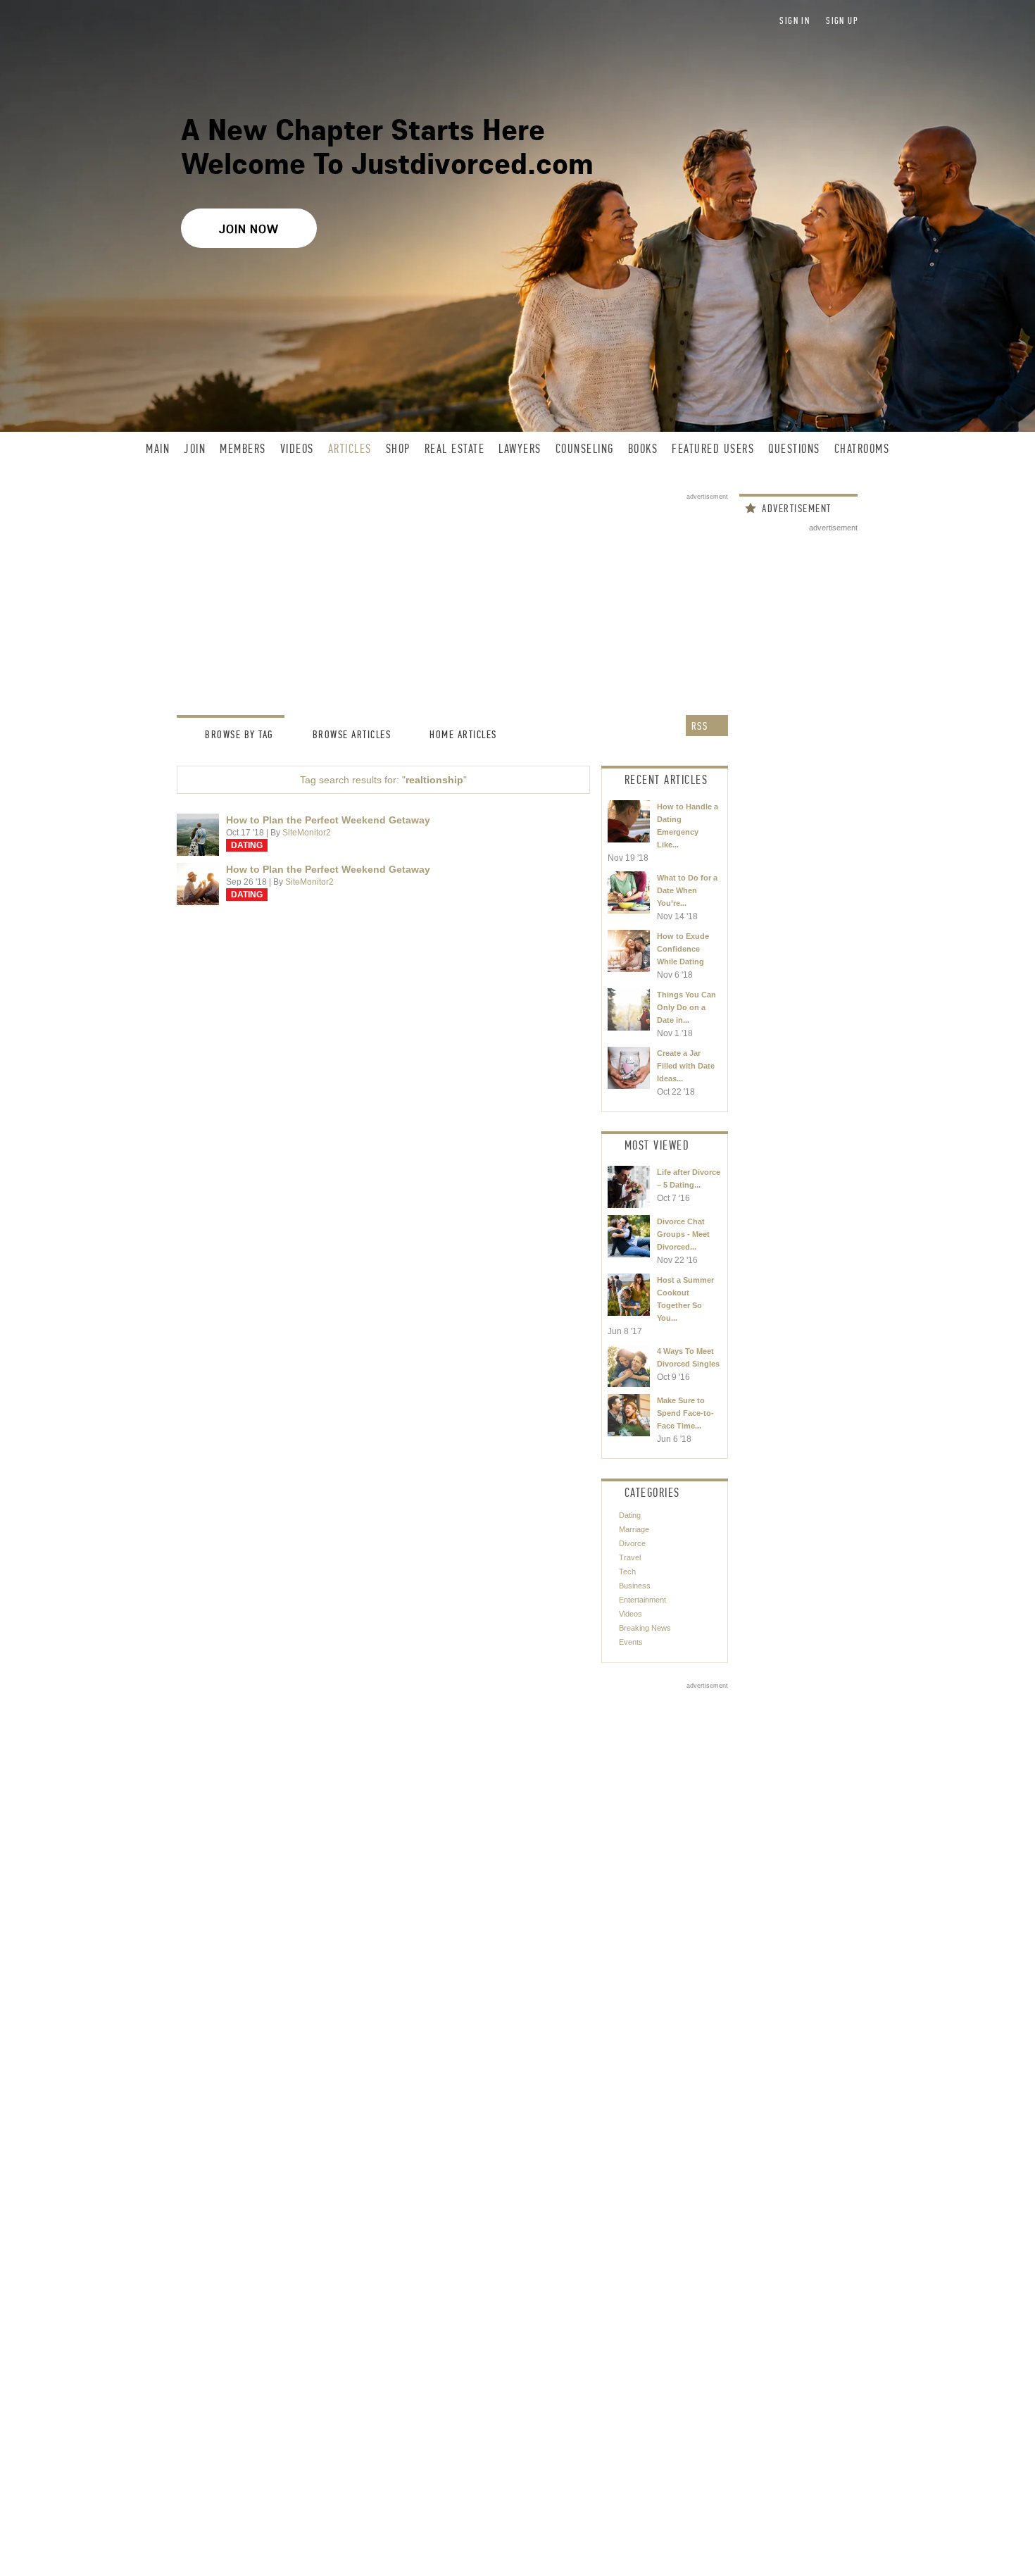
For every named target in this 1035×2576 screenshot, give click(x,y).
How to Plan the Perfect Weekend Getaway (328, 820)
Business (635, 1586)
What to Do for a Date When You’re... (687, 890)
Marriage (634, 1529)
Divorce (632, 1543)
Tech (627, 1572)
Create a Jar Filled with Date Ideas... (686, 1066)
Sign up (842, 21)
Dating (247, 845)
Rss (716, 1515)
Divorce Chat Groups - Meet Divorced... (683, 1234)
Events (631, 1642)
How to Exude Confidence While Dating (683, 949)
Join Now (249, 229)
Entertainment (642, 1600)
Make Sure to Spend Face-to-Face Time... (685, 1413)
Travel (630, 1557)
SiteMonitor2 (307, 833)
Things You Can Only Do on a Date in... (686, 1007)
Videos (631, 1614)
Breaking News (645, 1628)
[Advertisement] (452, 599)
